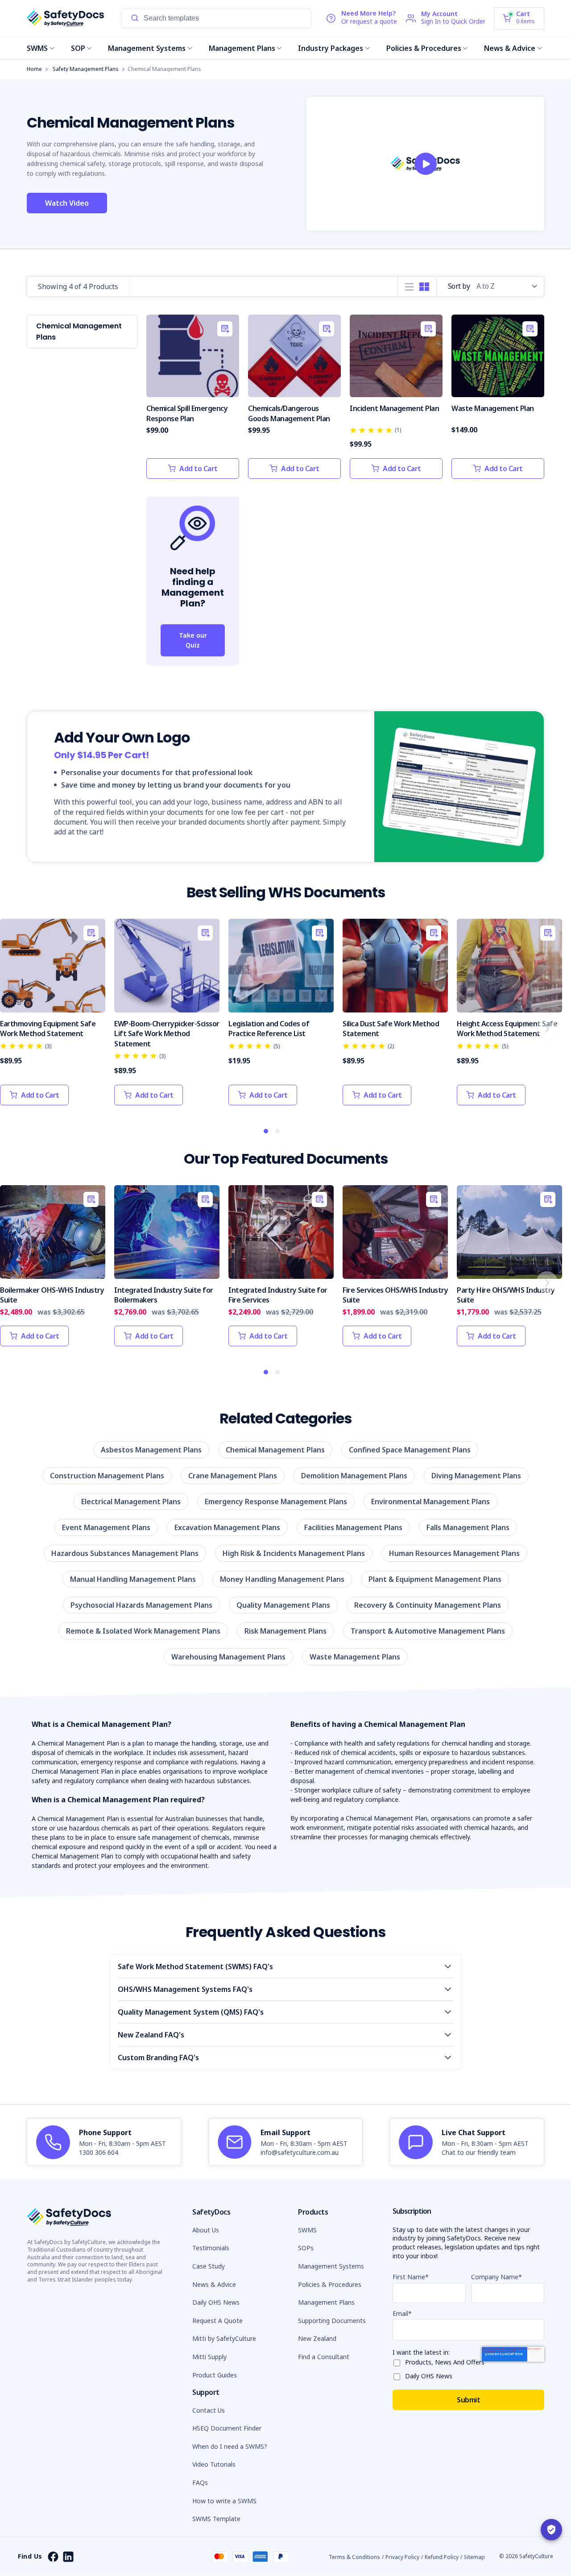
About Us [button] (206, 2230)
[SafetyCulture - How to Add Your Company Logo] (426, 164)
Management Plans (242, 48)
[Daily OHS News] (399, 2375)
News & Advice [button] (214, 2284)
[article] (104, 2142)
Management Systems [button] (331, 2266)
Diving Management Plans (476, 1476)
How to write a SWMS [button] (224, 2501)
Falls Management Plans (468, 1527)
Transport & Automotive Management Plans (428, 1631)
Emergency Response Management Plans (276, 1502)
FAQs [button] (200, 2483)
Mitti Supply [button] (209, 2357)
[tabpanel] (53, 1017)
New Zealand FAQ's (151, 2035)
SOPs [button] (306, 2248)
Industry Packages (331, 48)
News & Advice (510, 48)
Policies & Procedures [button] (330, 2284)
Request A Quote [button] (217, 2321)
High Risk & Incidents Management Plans (294, 1553)
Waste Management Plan (493, 408)
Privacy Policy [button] (402, 2557)
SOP (78, 48)
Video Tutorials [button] (214, 2464)
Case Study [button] (209, 2266)
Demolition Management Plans (354, 1476)
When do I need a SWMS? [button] (230, 2446)
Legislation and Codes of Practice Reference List (269, 1029)
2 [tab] (278, 1132)
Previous (15, 1028)
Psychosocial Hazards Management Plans (141, 1605)
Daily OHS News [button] (216, 2302)
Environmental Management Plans (430, 1502)
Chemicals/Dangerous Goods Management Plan (289, 413)
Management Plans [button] (326, 2302)
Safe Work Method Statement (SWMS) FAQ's (195, 1966)
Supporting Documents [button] (332, 2321)
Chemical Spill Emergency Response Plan (187, 413)
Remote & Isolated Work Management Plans (143, 1631)
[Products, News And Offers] (399, 2361)
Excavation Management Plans (227, 1527)
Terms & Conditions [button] (354, 2557)
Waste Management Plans (355, 1657)
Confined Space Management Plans (410, 1450)
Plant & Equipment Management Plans (435, 1579)
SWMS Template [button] (216, 2519)
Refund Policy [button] (442, 2557)
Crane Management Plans (233, 1476)
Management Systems (147, 48)
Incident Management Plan (394, 408)
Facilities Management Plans (353, 1527)
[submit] (135, 18)
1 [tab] (266, 1132)
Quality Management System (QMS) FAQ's (191, 2012)
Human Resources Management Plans (454, 1553)
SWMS (37, 48)
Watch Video (67, 203)
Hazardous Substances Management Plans (125, 1553)
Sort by (459, 286)
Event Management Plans (106, 1527)
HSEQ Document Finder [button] (227, 2428)
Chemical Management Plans (275, 1450)
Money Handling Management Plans (282, 1579)
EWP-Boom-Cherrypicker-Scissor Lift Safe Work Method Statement (167, 1034)
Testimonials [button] (211, 2248)
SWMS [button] (307, 2230)
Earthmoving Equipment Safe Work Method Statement (48, 1029)
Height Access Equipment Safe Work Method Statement (507, 1029)
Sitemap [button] (474, 2557)
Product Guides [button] (215, 2375)
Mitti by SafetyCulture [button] (224, 2338)
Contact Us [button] (209, 2410)
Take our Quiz (193, 640)
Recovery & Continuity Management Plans (428, 1605)
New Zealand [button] (317, 2338)
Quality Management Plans (283, 1605)
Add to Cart (199, 469)
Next (547, 1028)
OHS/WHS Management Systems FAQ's (185, 1989)
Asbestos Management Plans (151, 1450)
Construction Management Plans (107, 1476)
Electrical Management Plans (131, 1502)
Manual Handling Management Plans (133, 1579)
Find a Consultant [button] (324, 2357)
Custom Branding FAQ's (158, 2057)
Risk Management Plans (285, 1631)
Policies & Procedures (424, 48)
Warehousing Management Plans (228, 1657)
